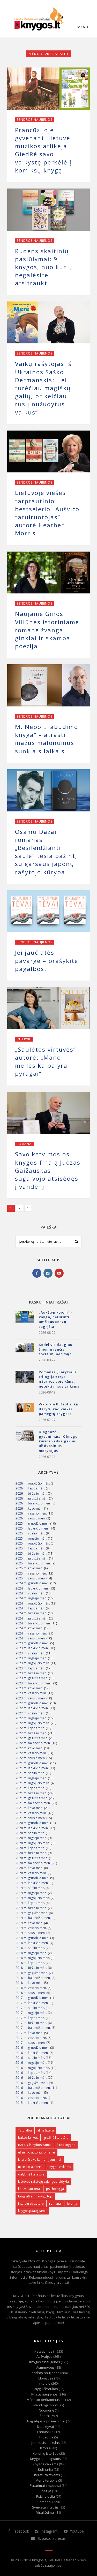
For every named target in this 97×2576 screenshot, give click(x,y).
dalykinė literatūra (31, 2174)
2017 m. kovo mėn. (29, 2033)
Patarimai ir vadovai (45, 2485)
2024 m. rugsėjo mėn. (31, 1598)
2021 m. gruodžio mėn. (32, 1763)
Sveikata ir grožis (45, 2507)
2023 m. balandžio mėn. (33, 1683)
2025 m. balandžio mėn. (33, 1563)
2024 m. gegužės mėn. (32, 1618)
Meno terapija (46, 2480)
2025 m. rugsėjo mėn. (31, 1538)
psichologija (55, 2189)
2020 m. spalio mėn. (30, 1833)
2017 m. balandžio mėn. (33, 2028)
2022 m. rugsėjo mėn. (31, 1718)
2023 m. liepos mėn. (30, 1668)
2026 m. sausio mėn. (31, 1518)
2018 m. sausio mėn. (31, 1993)
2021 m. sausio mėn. (31, 1818)
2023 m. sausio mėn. (31, 1698)
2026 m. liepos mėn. (30, 1488)
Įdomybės (46, 2378)
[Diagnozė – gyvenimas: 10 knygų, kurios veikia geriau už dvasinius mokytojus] (25, 1440)
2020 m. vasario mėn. (31, 1873)
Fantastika (45, 2432)
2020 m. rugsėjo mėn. (31, 1838)
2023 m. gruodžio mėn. (32, 1643)
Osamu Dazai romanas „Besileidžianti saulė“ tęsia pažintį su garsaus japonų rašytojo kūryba (46, 852)
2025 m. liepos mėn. (30, 1548)
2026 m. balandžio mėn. (33, 1503)
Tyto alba (25, 2130)
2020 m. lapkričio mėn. (32, 1828)
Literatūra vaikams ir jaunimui (40, 2160)
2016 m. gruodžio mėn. (32, 2048)
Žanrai (45, 2416)
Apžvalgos (44, 2356)
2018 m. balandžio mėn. (33, 1978)
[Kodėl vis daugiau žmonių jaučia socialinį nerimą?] (25, 1352)
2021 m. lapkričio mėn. (32, 1768)
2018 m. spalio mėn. (30, 1948)
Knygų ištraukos (45, 2389)
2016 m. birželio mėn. (31, 2078)
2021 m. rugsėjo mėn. (31, 1778)
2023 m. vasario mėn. (31, 1693)
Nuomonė (46, 2410)
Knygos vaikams (45, 2464)
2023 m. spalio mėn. (30, 1653)
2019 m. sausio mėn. (31, 1933)
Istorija (45, 2448)
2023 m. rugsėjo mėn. (31, 1658)
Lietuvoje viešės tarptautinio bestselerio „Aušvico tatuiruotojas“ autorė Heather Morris (47, 513)
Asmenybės (45, 2367)
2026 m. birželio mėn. (31, 1493)
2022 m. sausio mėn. (31, 1758)
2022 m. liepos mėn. (30, 1728)
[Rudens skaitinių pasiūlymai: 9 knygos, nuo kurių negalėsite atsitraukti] (48, 210)
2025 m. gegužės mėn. (32, 1558)
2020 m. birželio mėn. (31, 1853)
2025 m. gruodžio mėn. (32, 1523)
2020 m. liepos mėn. (30, 1848)
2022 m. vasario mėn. (31, 1753)
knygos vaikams (59, 2167)
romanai (55, 2204)
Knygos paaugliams (45, 2459)
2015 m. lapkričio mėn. (32, 2103)
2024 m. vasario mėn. (31, 1633)
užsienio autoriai (30, 2167)
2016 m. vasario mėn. (31, 2098)
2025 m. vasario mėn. (31, 1573)
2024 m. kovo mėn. (29, 1628)
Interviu (24, 1039)
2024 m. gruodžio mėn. (32, 1583)
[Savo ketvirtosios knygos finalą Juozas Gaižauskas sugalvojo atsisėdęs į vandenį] (48, 1113)
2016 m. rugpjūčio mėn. (33, 2068)
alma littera (46, 2130)
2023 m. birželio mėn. (31, 1673)
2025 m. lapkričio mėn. (32, 1528)
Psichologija (46, 2496)
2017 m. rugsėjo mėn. (31, 2013)
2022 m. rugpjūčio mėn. (33, 1723)
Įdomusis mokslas (46, 2443)
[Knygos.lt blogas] (39, 19)
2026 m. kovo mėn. (29, 1508)
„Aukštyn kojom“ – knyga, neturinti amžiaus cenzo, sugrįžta (56, 1319)
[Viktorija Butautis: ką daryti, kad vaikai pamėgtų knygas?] (25, 1412)
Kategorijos (43, 2351)
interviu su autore (31, 2204)
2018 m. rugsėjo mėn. (31, 1953)
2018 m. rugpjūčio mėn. (33, 1958)
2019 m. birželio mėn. (31, 1908)
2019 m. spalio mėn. (30, 1888)
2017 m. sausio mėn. (31, 2043)
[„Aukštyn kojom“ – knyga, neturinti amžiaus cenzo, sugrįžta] (25, 1320)
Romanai (25, 1144)
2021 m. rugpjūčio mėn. (33, 1783)
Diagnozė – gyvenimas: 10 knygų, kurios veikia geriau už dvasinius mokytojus (59, 1441)
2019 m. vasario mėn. (31, 1928)
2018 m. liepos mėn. (30, 1963)
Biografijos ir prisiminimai (46, 2421)
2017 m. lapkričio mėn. (32, 2003)
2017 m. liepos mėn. (30, 2018)
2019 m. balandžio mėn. (33, 1918)
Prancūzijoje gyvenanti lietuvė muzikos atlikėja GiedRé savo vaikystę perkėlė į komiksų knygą (43, 150)
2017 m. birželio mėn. (31, 2023)
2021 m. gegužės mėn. (32, 1798)
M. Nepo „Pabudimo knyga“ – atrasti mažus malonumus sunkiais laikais (47, 739)
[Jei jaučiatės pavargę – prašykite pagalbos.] (48, 911)
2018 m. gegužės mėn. (32, 1973)
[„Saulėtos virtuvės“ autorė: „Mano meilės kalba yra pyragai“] (48, 1008)
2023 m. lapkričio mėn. (32, 1648)
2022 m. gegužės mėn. (32, 1738)
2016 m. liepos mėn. (30, 2073)
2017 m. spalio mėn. (30, 2008)
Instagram (49, 2531)
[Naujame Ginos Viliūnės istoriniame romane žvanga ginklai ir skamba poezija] (48, 573)
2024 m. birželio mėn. (31, 1613)
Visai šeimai (45, 2512)
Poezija (45, 2491)
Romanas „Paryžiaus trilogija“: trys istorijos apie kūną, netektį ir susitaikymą (59, 1379)
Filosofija (46, 2437)
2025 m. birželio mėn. (31, 1553)
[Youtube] (59, 1273)
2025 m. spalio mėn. (30, 1533)
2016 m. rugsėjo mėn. (31, 2063)
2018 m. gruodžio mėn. (32, 1938)
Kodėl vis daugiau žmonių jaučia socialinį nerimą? (56, 1349)
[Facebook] (37, 1273)
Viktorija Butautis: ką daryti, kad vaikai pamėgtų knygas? (58, 1409)
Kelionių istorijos (46, 2453)
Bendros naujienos (34, 120)
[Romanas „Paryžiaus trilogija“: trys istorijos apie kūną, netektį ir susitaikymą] (25, 1380)
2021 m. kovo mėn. (29, 1808)
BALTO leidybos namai (35, 2145)
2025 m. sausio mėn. (31, 1578)
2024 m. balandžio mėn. (33, 1623)
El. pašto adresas (51, 2538)
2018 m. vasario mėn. (31, 1988)
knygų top (45, 2196)
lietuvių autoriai (29, 2189)
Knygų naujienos (44, 2394)
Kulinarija (45, 2469)
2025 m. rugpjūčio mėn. (33, 1543)
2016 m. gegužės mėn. (32, 2083)
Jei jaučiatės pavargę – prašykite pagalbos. (47, 961)
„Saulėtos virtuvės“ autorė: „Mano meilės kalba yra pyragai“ (46, 1062)
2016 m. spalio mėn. (30, 2058)
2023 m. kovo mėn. (29, 1688)
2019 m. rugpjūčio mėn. (33, 1898)
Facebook (20, 2531)
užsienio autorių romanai (36, 2152)
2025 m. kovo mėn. (29, 1568)
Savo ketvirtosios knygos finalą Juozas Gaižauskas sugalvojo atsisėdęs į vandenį (48, 1170)
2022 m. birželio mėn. (31, 1733)
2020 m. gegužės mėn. (32, 1858)
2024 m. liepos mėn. (30, 1608)
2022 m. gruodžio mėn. (32, 1703)
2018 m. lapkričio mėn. (32, 1943)
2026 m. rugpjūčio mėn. (33, 1483)
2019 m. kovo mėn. (29, 1923)
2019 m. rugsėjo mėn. (31, 1893)
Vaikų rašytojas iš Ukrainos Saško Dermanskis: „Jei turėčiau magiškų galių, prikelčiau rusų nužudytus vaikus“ (43, 388)
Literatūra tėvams (46, 2475)
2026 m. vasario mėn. (31, 1513)
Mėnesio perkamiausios (46, 2400)
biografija (25, 2196)
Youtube (76, 2531)
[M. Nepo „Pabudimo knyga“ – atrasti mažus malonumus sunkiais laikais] (48, 685)
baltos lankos (28, 2138)
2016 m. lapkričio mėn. (32, 2053)
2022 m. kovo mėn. (29, 1748)
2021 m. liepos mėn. (30, 1788)
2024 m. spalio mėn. (30, 1593)
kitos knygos (66, 2145)
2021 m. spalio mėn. (30, 1773)
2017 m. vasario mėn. (31, 2038)
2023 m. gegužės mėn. (32, 1678)
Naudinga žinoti (46, 2405)
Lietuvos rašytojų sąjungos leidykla (43, 2182)
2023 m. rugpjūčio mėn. (33, 1663)
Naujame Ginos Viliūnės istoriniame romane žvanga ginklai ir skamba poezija (47, 630)
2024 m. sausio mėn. (31, 1638)
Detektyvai (45, 2427)
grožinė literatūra (56, 2138)
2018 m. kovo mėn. (29, 1983)
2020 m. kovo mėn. (29, 1868)
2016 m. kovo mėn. (29, 2093)
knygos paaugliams (32, 2211)
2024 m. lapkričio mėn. (32, 1588)
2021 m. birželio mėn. (31, 1793)
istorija (72, 2204)
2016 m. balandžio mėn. (33, 2088)
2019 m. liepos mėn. (30, 1903)
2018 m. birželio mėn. (31, 1968)
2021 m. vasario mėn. (31, 1813)
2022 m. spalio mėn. (30, 1713)
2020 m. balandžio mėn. (33, 1863)
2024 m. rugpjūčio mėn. (33, 1603)
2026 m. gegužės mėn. (32, 1498)
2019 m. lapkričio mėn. (32, 1883)
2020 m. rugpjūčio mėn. (33, 1843)
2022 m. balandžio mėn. (33, 1743)
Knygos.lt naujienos (45, 2362)
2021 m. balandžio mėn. (33, 1803)
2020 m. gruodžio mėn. (32, 1823)
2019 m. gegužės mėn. (32, 1913)
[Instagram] (48, 1273)
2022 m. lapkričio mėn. (32, 1708)
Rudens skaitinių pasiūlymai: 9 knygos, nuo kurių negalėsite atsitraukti (44, 267)
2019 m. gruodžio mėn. (32, 1878)
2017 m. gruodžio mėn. (32, 1998)
